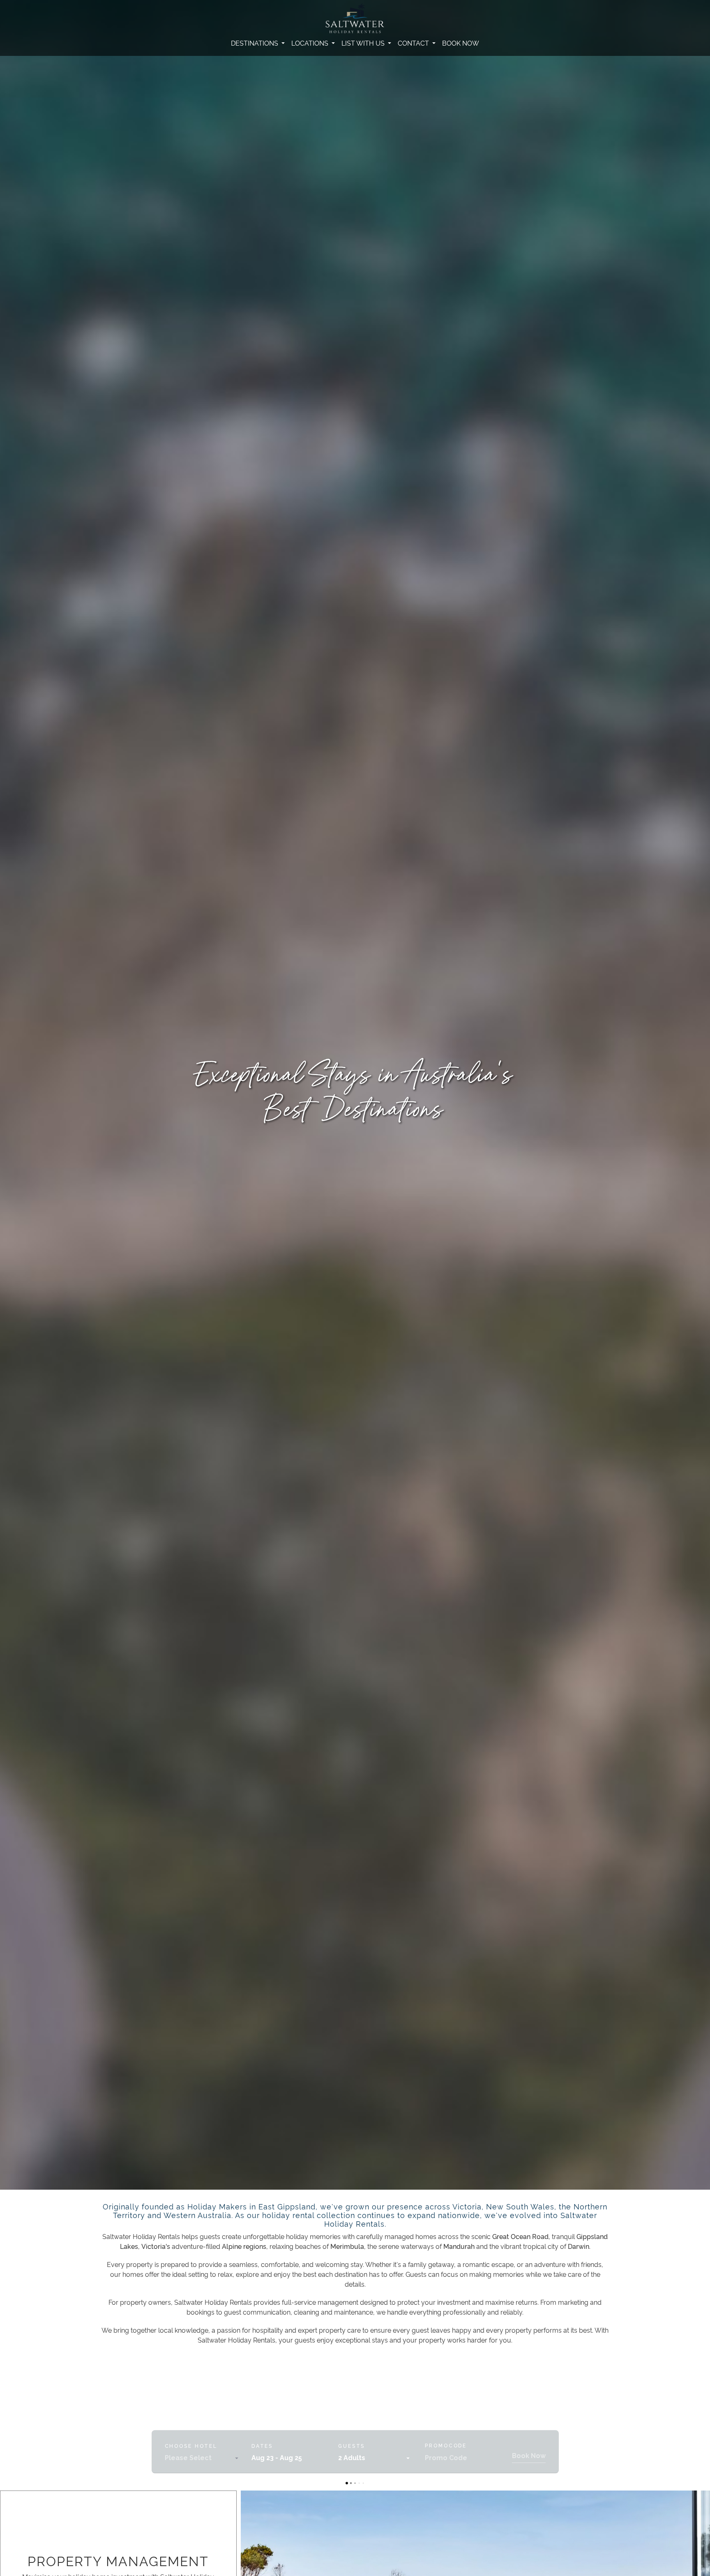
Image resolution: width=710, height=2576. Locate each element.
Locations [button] (311, 43)
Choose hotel (191, 2446)
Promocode (446, 2446)
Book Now (461, 43)
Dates (262, 2446)
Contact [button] (414, 43)
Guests (352, 2446)
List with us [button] (364, 43)
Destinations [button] (255, 43)
